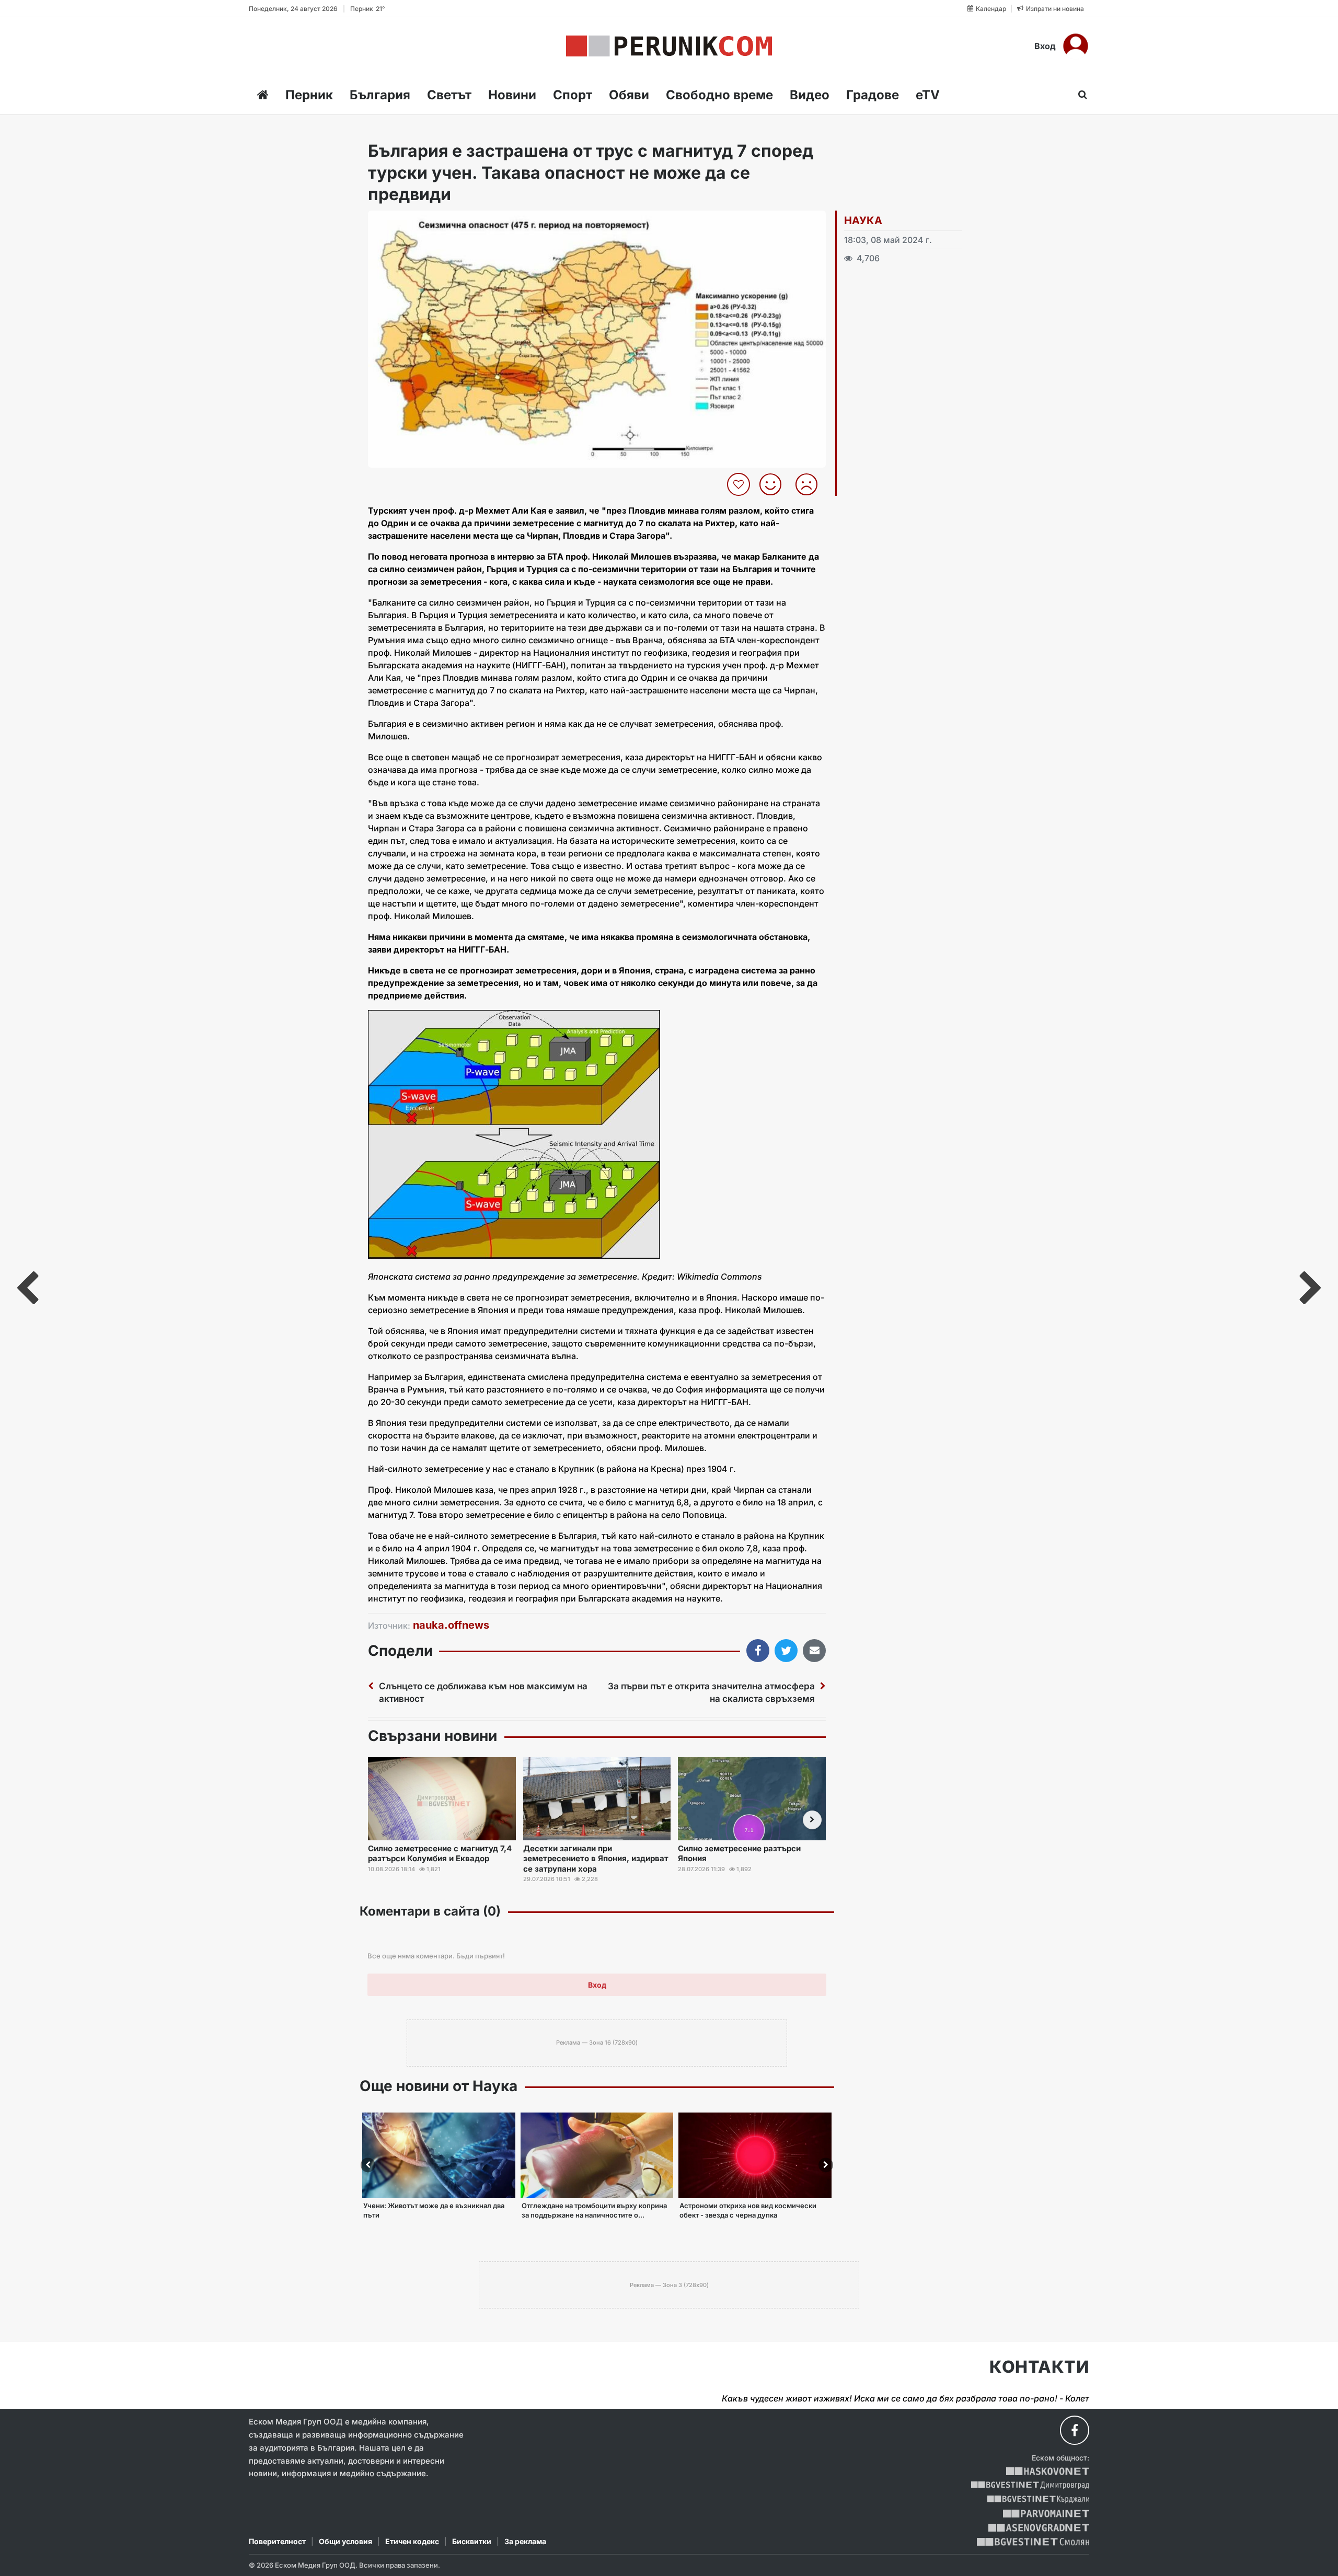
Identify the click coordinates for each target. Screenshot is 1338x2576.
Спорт (573, 95)
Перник (309, 95)
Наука (863, 221)
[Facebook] (1075, 2430)
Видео (810, 95)
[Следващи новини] (812, 1820)
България (380, 95)
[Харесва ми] (774, 484)
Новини (512, 95)
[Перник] (669, 46)
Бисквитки (472, 2541)
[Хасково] (1048, 2471)
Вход (1045, 46)
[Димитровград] (1030, 2485)
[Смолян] (1033, 2542)
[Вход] (1076, 46)
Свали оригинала (405, 222)
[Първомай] (1046, 2514)
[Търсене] (1080, 95)
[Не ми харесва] (810, 484)
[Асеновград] (1039, 2528)
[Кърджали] (1038, 2499)
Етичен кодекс (412, 2541)
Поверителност (277, 2541)
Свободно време (719, 95)
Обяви (629, 95)
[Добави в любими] (740, 484)
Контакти (1039, 2367)
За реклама (525, 2541)
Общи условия (345, 2541)
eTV (928, 95)
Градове (873, 95)
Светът (449, 95)
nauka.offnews (451, 1625)
